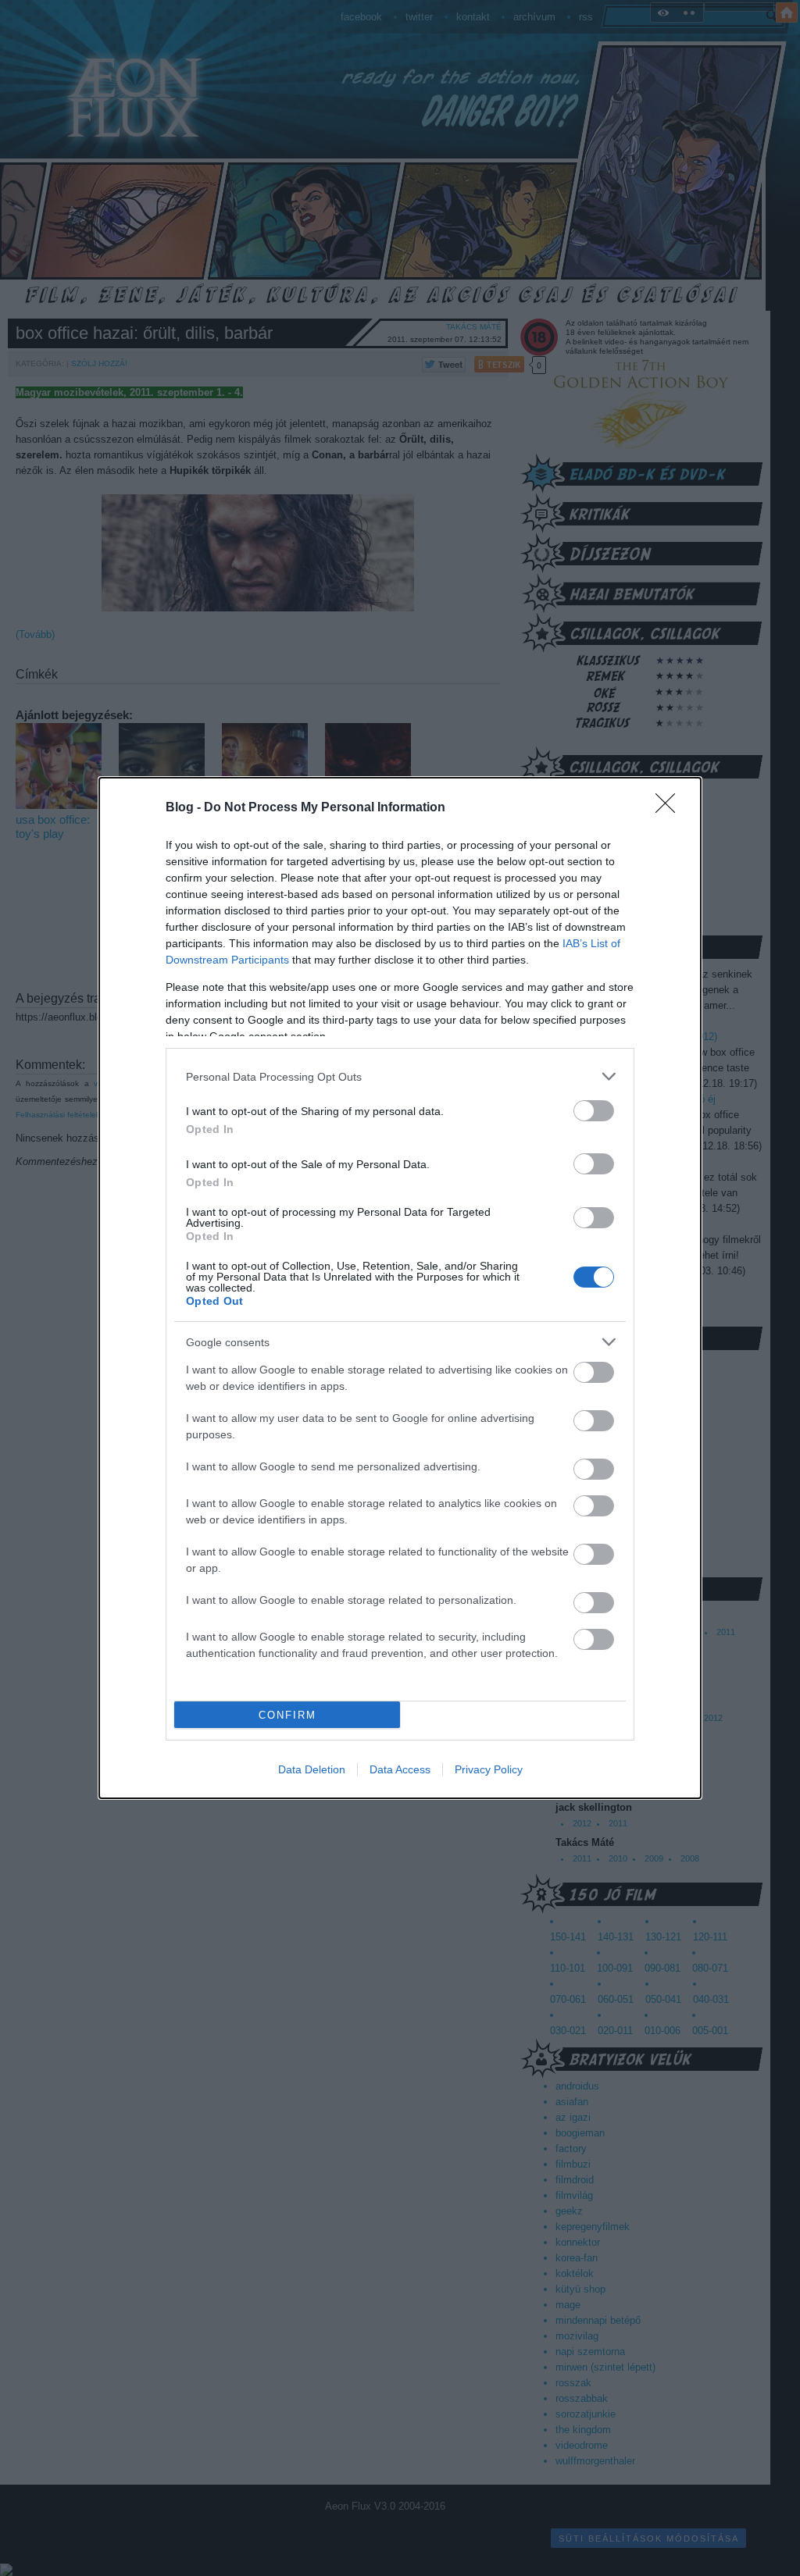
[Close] (670, 808)
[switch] (594, 1111)
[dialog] (400, 1288)
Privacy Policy (489, 1769)
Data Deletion (312, 1769)
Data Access (400, 1769)
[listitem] (400, 1076)
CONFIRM (287, 1715)
